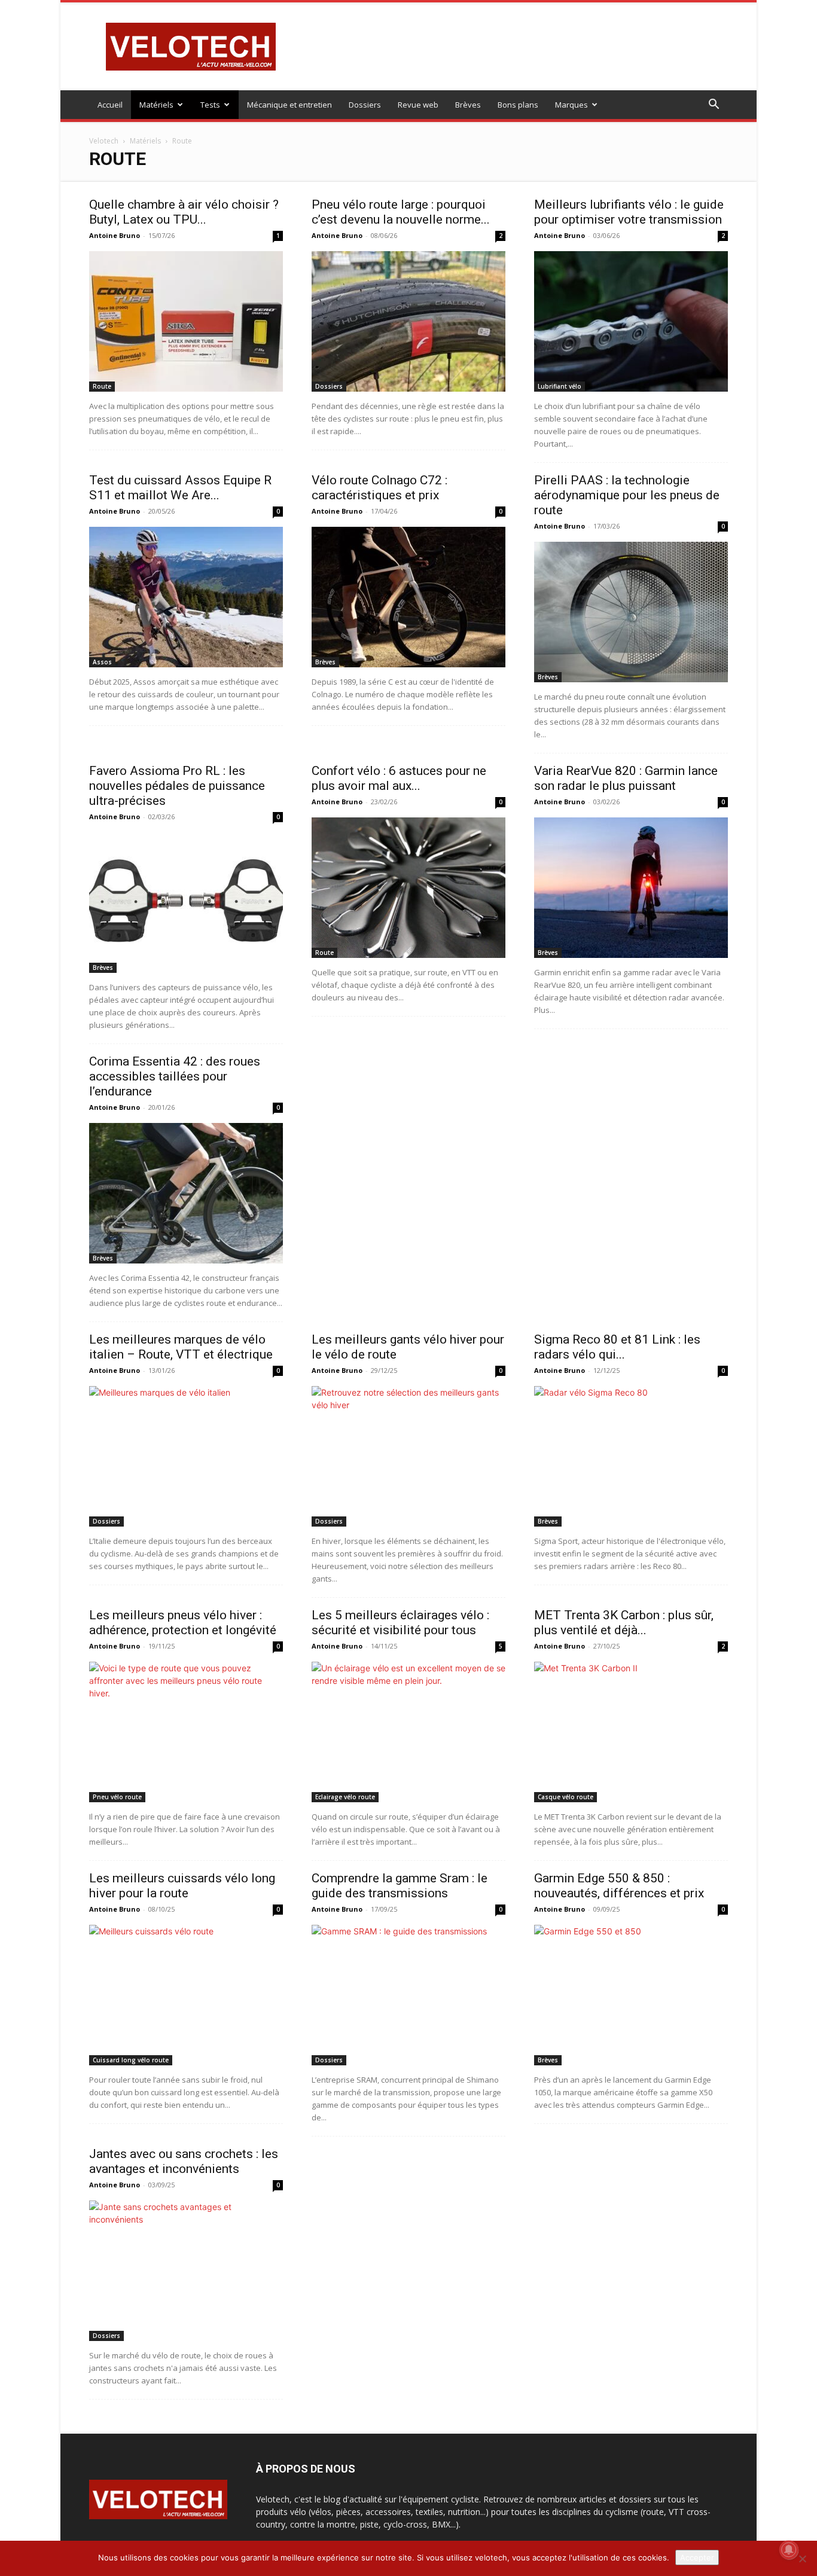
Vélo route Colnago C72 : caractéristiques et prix (379, 488)
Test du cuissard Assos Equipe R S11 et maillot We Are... (180, 488)
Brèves (468, 105)
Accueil (110, 105)
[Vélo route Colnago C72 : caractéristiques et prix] (408, 597)
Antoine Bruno (115, 235)
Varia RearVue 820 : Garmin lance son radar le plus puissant (626, 778)
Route (102, 386)
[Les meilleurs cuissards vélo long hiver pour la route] (186, 1995)
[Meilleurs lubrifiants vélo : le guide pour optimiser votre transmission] (631, 321)
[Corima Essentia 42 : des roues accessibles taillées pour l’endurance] (186, 1193)
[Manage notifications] (789, 2550)
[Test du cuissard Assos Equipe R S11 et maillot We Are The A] (186, 597)
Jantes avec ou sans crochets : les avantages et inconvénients (184, 2161)
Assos (102, 662)
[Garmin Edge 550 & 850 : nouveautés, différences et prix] (631, 1995)
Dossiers (365, 105)
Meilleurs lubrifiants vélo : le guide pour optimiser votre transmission (629, 212)
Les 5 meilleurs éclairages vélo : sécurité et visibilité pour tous (400, 1623)
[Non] (802, 2559)
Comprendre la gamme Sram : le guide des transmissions (400, 1886)
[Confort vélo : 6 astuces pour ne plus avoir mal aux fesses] (408, 888)
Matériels (156, 105)
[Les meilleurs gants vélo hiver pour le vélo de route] (408, 1456)
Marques (571, 105)
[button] (714, 106)
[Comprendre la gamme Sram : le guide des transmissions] (408, 1995)
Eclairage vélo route (345, 1797)
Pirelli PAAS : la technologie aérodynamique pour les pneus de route (627, 495)
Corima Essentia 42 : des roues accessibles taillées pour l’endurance (175, 1076)
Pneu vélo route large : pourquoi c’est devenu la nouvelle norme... (401, 212)
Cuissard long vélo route (131, 2060)
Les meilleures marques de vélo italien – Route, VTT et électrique (181, 1347)
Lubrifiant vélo (560, 386)
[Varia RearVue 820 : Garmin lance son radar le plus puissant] (631, 888)
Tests (210, 105)
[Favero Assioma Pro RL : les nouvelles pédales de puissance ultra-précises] (186, 903)
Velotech (104, 141)
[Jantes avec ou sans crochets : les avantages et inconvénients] (186, 2271)
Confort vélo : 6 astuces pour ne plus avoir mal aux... (399, 778)
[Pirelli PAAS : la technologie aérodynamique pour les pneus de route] (631, 612)
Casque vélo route (566, 1797)
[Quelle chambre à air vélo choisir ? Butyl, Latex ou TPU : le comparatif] (186, 321)
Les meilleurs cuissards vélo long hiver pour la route (182, 1886)
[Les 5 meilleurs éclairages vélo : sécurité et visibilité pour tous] (408, 1732)
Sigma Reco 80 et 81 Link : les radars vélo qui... (617, 1347)
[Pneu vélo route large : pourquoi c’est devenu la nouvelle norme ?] (408, 321)
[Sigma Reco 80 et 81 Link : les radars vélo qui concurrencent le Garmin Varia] (631, 1456)
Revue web (418, 105)
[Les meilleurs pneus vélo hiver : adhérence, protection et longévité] (186, 1732)
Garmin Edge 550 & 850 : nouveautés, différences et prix (619, 1886)
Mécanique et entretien (289, 105)
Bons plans (518, 105)
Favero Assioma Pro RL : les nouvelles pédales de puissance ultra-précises (177, 786)
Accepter (697, 2557)
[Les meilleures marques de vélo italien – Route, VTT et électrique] (186, 1456)
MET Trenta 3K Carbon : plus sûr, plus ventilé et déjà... (624, 1623)
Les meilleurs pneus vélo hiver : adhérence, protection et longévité (183, 1623)
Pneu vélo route (117, 1797)
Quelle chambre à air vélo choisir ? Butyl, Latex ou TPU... (184, 212)
